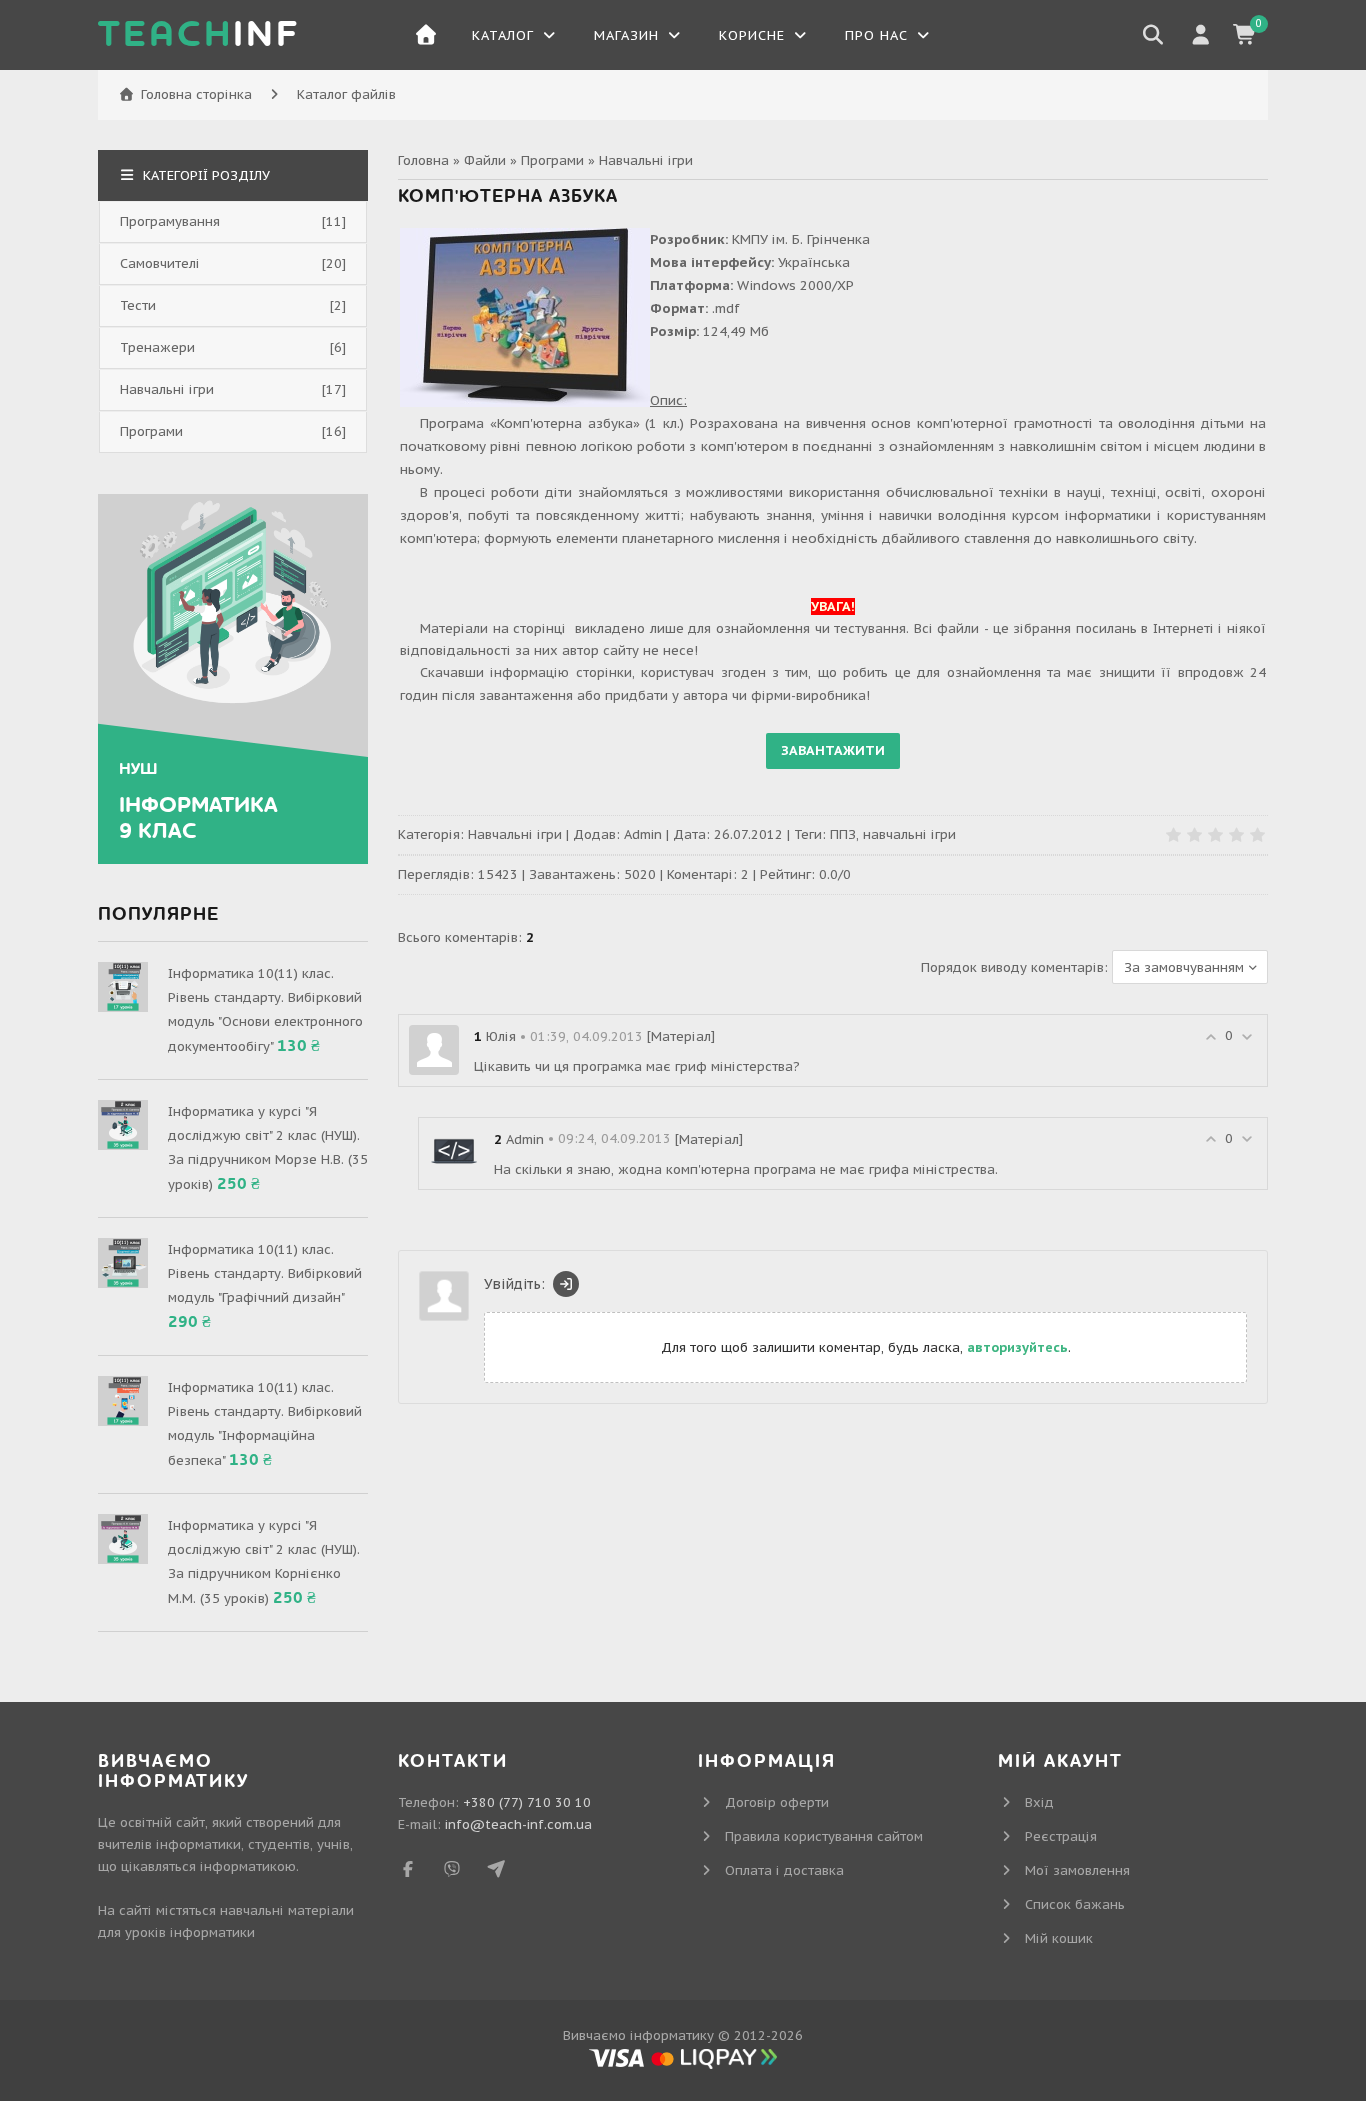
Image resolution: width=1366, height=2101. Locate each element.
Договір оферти (777, 1802)
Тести (138, 305)
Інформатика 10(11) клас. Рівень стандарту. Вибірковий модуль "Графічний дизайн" (265, 1273)
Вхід (1039, 1802)
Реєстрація (1061, 1836)
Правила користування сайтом (824, 1836)
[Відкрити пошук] (1153, 35)
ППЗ (843, 834)
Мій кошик (1059, 1938)
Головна (423, 160)
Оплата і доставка (784, 1870)
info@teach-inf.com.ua (518, 1824)
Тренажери (157, 347)
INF (199, 35)
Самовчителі (160, 263)
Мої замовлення (1077, 1870)
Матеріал (681, 1036)
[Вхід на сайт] (566, 1284)
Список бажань (1075, 1904)
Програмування (170, 221)
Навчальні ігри (646, 160)
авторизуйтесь (1017, 1347)
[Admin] (454, 1151)
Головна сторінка (196, 94)
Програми (552, 160)
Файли (485, 160)
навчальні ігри (909, 834)
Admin (643, 834)
